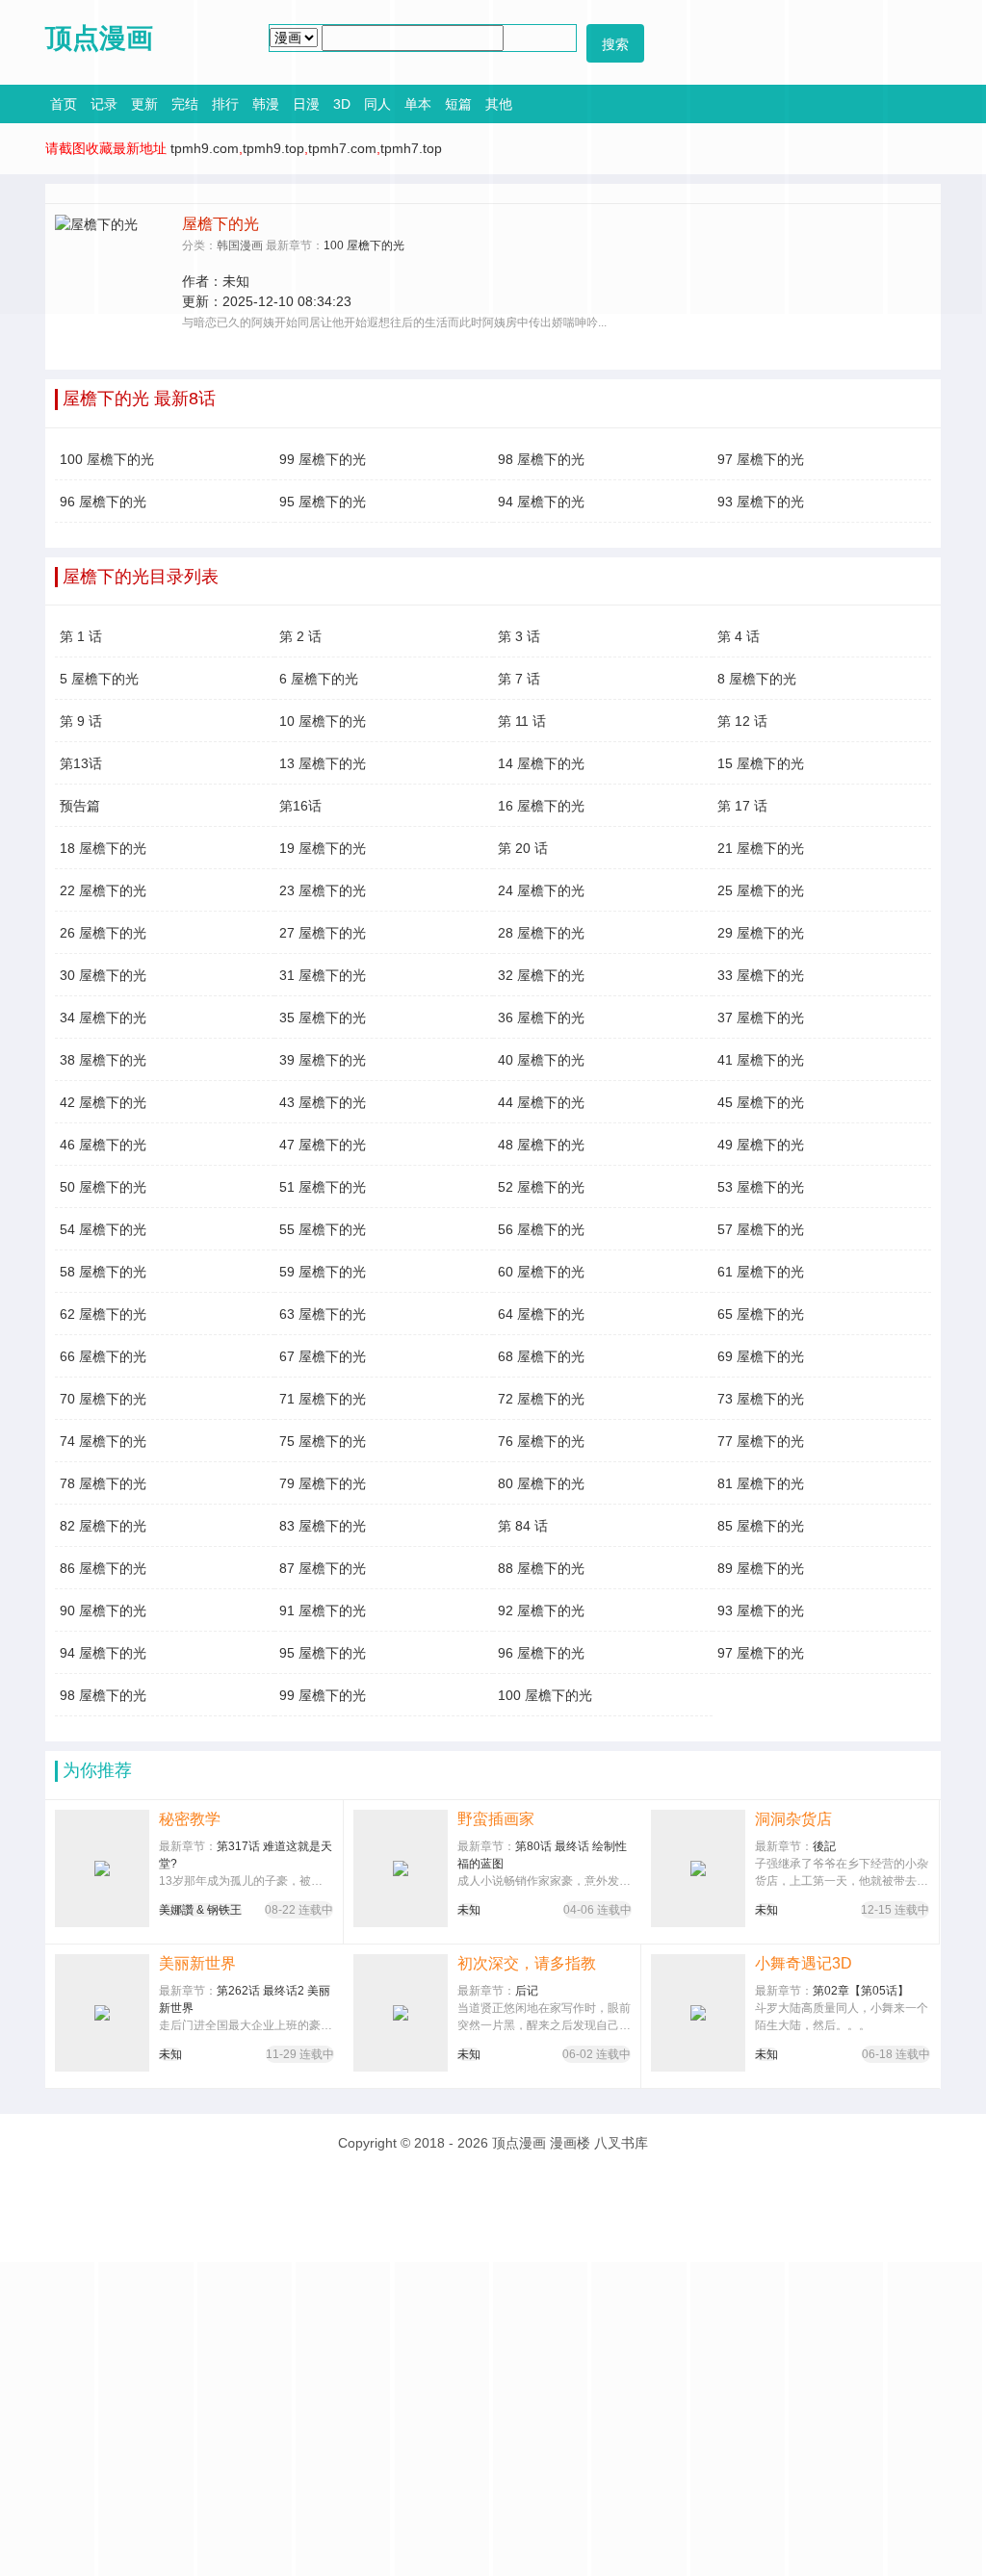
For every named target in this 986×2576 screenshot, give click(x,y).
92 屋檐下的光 (541, 1610)
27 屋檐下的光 (323, 933)
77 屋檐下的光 (761, 1441)
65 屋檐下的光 (761, 1314)
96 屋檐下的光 (103, 502)
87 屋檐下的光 (323, 1568)
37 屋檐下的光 (761, 1018)
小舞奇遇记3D (804, 1963)
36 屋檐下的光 (541, 1018)
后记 (527, 1991)
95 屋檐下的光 (323, 502)
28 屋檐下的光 (541, 933)
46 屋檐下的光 (103, 1145)
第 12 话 (742, 721)
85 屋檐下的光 (761, 1526)
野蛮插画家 (496, 1819)
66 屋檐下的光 (103, 1356)
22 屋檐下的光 (103, 890)
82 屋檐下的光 (103, 1526)
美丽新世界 (197, 1963)
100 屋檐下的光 (107, 459)
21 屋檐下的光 (761, 848)
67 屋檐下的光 (323, 1356)
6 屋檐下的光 (319, 679)
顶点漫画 (519, 2143)
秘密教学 (190, 1819)
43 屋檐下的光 (323, 1102)
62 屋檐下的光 (103, 1314)
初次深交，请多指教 (527, 1963)
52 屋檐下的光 (541, 1187)
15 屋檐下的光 (761, 763)
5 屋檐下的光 (99, 679)
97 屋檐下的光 (761, 459)
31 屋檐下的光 (323, 975)
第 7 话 (519, 679)
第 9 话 (81, 721)
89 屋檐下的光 (761, 1568)
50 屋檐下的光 (103, 1187)
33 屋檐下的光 (761, 975)
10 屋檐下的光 (323, 721)
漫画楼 (570, 2143)
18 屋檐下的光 (103, 848)
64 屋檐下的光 (541, 1314)
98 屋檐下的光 (541, 459)
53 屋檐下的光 (761, 1187)
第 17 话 (742, 806)
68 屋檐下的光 (541, 1356)
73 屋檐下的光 (761, 1399)
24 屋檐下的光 (541, 890)
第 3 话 (519, 636)
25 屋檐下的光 (761, 890)
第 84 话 (523, 1526)
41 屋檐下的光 (761, 1060)
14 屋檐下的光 (541, 763)
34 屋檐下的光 (103, 1018)
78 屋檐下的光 (103, 1483)
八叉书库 (621, 2143)
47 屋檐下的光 (323, 1145)
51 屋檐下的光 (323, 1187)
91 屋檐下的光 (323, 1610)
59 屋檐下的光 (323, 1272)
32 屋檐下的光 (541, 975)
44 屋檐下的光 (541, 1102)
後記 (824, 1846)
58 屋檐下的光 (103, 1272)
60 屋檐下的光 (541, 1272)
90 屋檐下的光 (103, 1610)
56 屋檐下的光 (541, 1229)
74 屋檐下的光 (103, 1441)
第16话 (300, 806)
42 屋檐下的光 (103, 1102)
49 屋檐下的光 (761, 1145)
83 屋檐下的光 (323, 1526)
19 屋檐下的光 (323, 848)
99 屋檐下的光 (323, 459)
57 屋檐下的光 (761, 1229)
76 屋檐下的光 (541, 1441)
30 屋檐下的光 (103, 975)
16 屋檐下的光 (541, 806)
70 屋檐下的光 (103, 1399)
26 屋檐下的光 (103, 933)
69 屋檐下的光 (761, 1356)
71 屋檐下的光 (323, 1399)
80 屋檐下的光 (541, 1483)
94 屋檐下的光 (541, 502)
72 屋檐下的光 (541, 1399)
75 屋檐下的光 (323, 1441)
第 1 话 (81, 636)
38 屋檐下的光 (103, 1060)
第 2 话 (300, 636)
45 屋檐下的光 (761, 1102)
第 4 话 (739, 636)
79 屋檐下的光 (323, 1483)
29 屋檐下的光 (761, 933)
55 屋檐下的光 (323, 1229)
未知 (469, 1910)
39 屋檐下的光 (323, 1060)
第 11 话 (522, 721)
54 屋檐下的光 (103, 1229)
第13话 (81, 763)
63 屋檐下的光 (323, 1314)
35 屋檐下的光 (323, 1018)
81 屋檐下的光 (761, 1483)
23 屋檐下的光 (323, 890)
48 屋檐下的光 (541, 1145)
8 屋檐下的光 (757, 679)
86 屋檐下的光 (103, 1568)
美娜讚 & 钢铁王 (200, 1910)
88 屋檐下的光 (541, 1568)
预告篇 (80, 806)
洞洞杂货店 (793, 1819)
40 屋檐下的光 (541, 1060)
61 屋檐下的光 (761, 1272)
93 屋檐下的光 (761, 502)
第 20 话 (523, 848)
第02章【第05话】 (861, 1991)
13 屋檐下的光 (323, 763)
